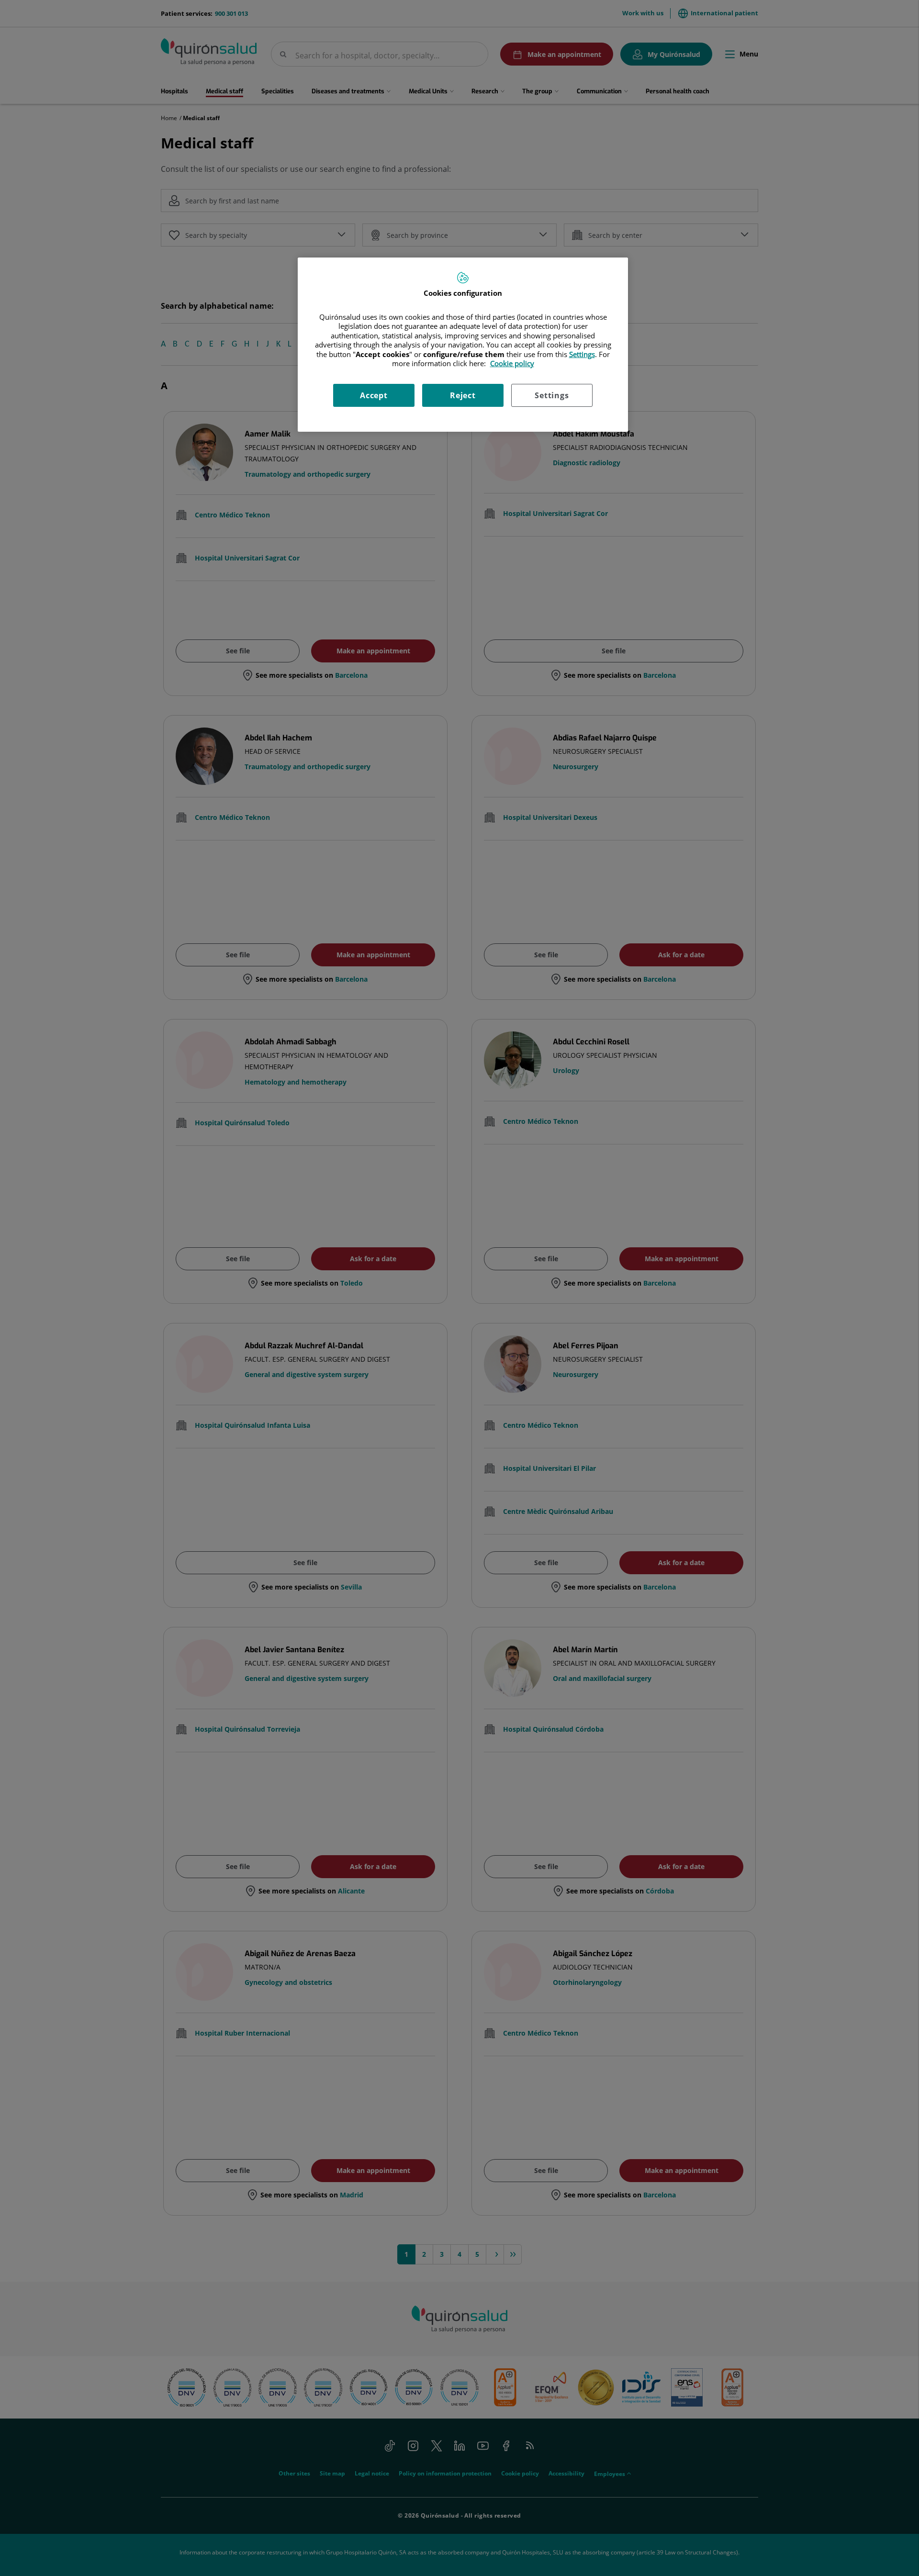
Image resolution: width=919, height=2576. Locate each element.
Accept (374, 395)
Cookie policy (512, 363)
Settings (552, 395)
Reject (463, 395)
